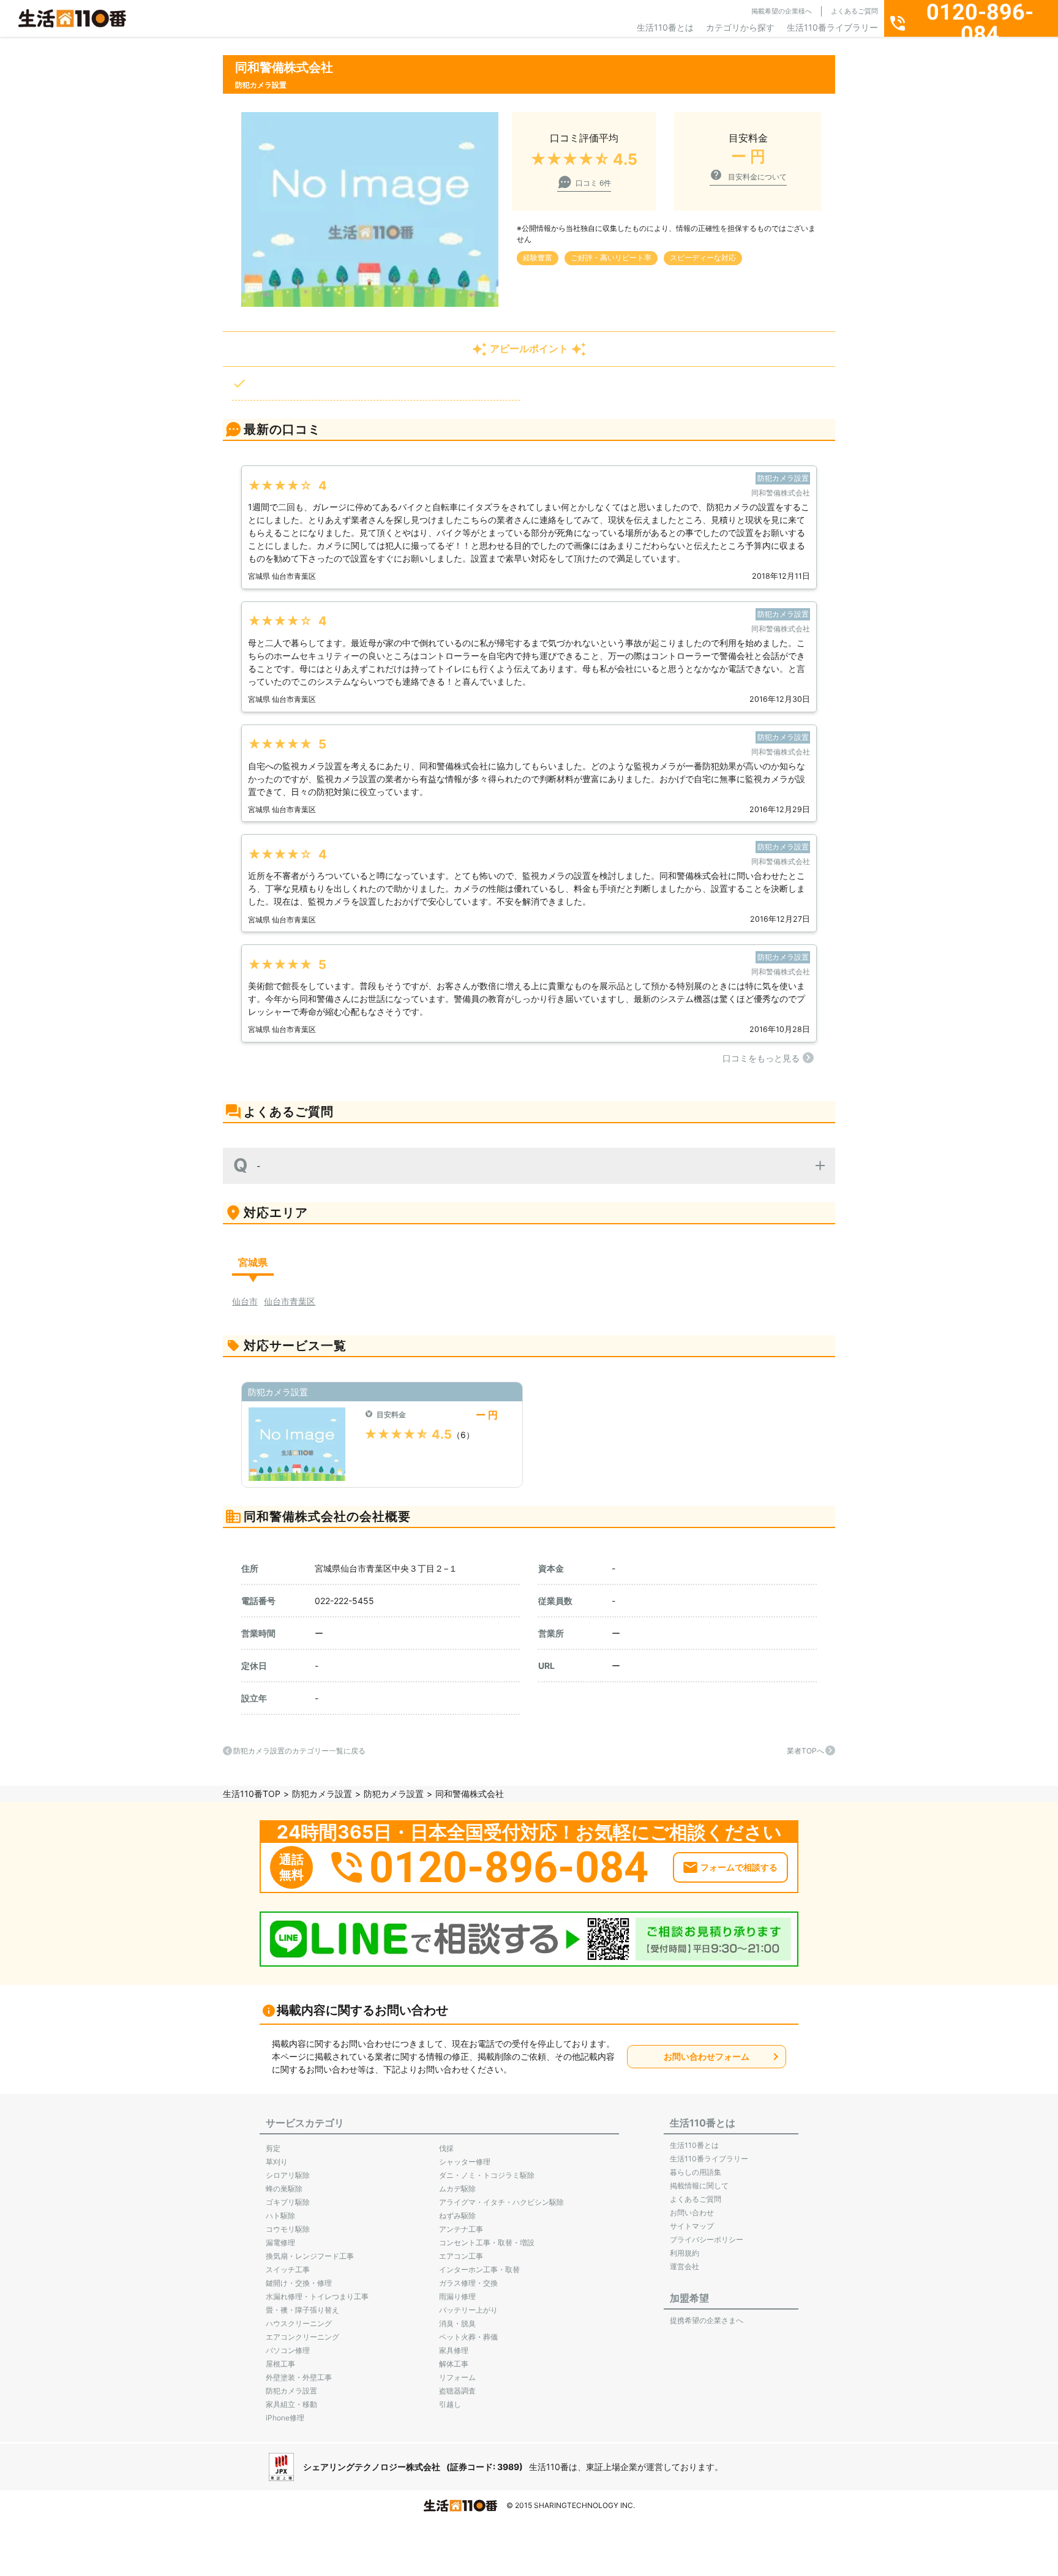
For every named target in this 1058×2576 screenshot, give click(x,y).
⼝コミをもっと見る (761, 1058)
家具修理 (454, 2350)
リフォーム (457, 2377)
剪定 (273, 2148)
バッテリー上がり (468, 2310)
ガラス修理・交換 (468, 2283)
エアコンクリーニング (302, 2337)
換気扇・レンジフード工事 (310, 2256)
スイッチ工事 (288, 2269)
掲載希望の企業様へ (782, 11)
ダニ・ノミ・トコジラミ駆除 (487, 2175)
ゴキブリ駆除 (288, 2202)
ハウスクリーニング (299, 2323)
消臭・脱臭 (457, 2323)
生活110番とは (665, 27)
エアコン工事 (461, 2256)
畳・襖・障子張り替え (302, 2310)
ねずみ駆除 (457, 2216)
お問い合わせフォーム (707, 2056)
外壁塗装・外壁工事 (299, 2377)
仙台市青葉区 (290, 1301)
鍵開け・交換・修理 (299, 2283)
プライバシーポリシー (707, 2239)
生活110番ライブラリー (832, 27)
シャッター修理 (465, 2162)
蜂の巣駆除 (284, 2189)
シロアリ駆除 (288, 2175)
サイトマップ (692, 2226)
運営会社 (685, 2266)
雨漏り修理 (457, 2296)
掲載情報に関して (699, 2186)
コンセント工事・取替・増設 (487, 2243)
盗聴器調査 (457, 2391)
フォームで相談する (739, 1867)
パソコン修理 (288, 2350)
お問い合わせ (692, 2213)
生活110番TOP (252, 1794)
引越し (450, 2404)
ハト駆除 (280, 2216)
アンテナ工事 (461, 2229)
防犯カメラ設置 (322, 1794)
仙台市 (245, 1301)
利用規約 (685, 2253)
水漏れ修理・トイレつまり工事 (317, 2296)
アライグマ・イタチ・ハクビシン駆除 (501, 2202)
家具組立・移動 (291, 2404)
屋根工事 (280, 2364)
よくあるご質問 (854, 11)
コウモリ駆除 (288, 2229)
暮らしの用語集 (696, 2172)
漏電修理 (280, 2243)
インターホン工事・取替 (479, 2269)
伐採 (446, 2148)
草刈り (277, 2162)
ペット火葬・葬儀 (468, 2337)
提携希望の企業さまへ (707, 2320)
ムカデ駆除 (457, 2189)
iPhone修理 (285, 2418)
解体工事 (454, 2364)
